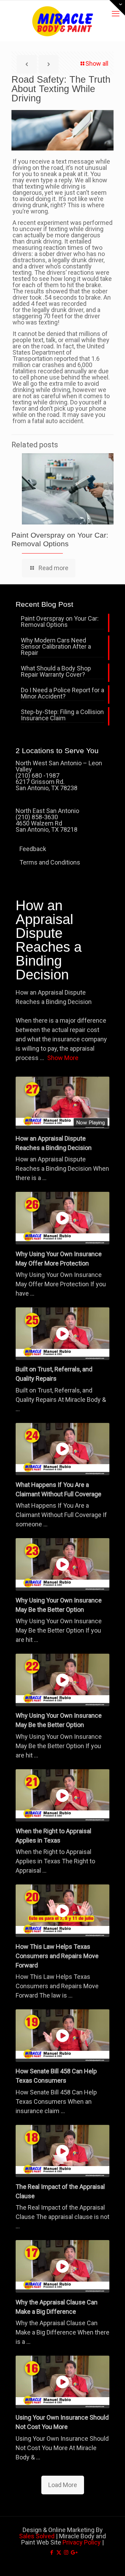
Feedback (33, 849)
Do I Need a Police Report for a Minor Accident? (62, 693)
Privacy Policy (82, 2542)
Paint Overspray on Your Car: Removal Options (60, 622)
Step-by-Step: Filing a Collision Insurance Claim (62, 715)
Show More (63, 1058)
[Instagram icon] (66, 2552)
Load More (63, 2485)
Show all (97, 63)
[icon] (73, 2552)
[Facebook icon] (52, 2552)
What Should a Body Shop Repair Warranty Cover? (56, 672)
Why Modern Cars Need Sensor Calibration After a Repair (56, 647)
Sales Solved (37, 2536)
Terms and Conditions (50, 862)
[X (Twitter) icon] (59, 2552)
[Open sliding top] (117, 8)
